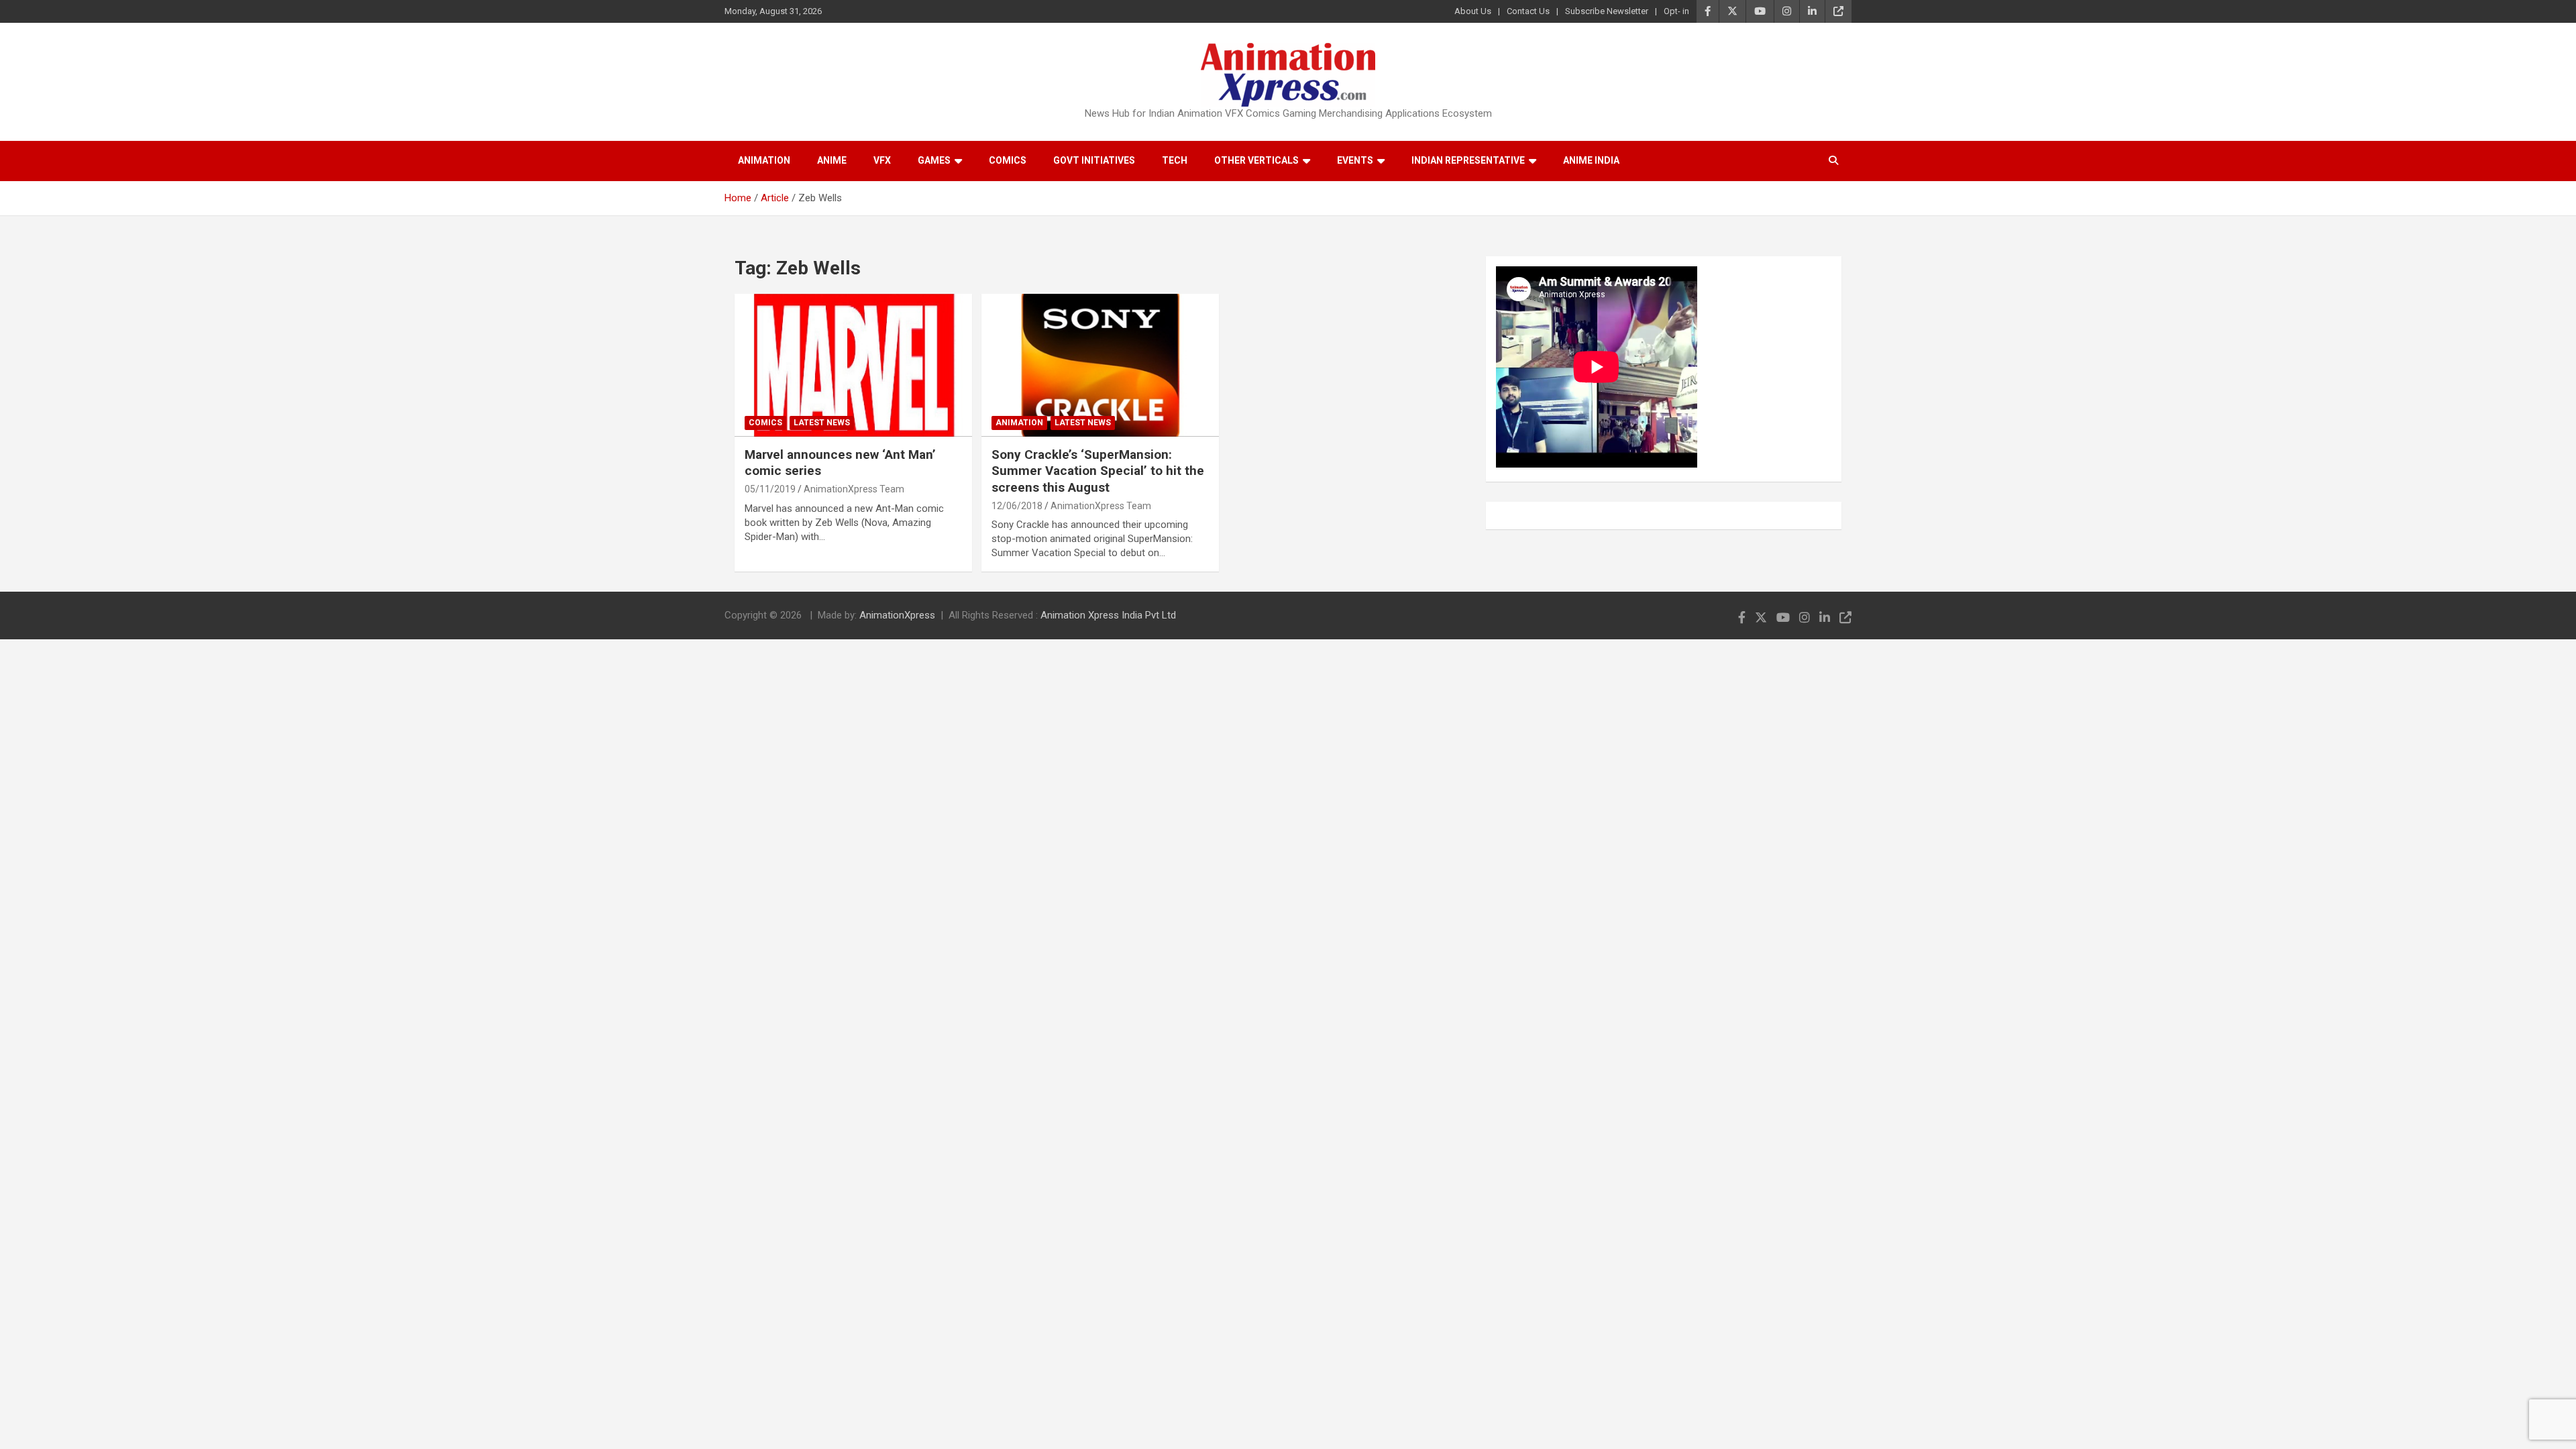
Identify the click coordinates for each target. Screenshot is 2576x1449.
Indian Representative (1468, 160)
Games (934, 160)
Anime (832, 160)
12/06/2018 (1017, 506)
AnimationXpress (897, 615)
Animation (764, 160)
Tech (1175, 160)
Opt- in (1676, 11)
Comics (1008, 160)
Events (1355, 160)
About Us (1473, 11)
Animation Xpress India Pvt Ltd (1108, 615)
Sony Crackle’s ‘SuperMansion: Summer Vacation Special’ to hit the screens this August (1098, 471)
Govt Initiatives (1094, 160)
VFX (882, 160)
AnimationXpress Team (854, 489)
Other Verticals (1256, 160)
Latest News (822, 423)
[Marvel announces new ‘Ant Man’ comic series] (853, 366)
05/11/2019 (770, 489)
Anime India (1591, 160)
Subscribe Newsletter (1607, 11)
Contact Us (1528, 11)
